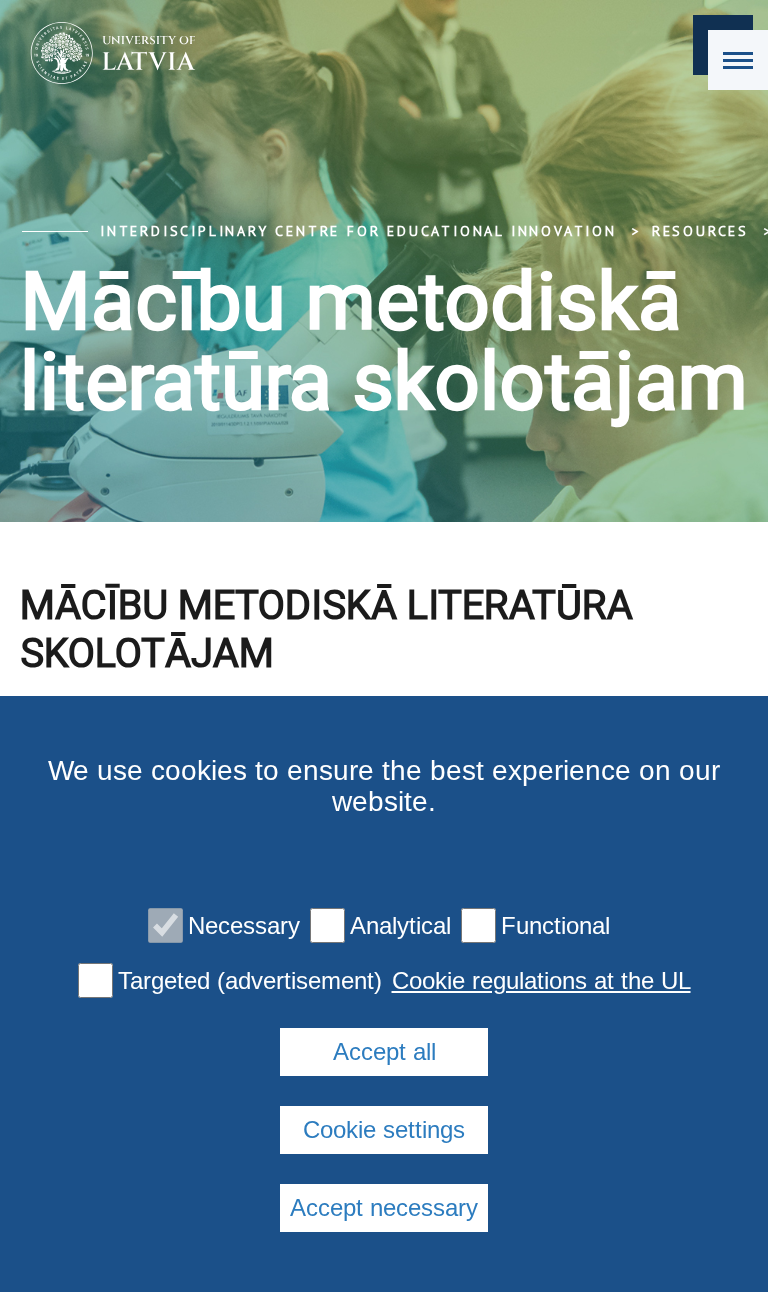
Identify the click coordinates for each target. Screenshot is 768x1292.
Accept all (384, 1051)
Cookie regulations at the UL (541, 981)
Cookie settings (384, 1129)
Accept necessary (384, 1207)
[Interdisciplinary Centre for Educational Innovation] (106, 53)
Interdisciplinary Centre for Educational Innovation (358, 231)
